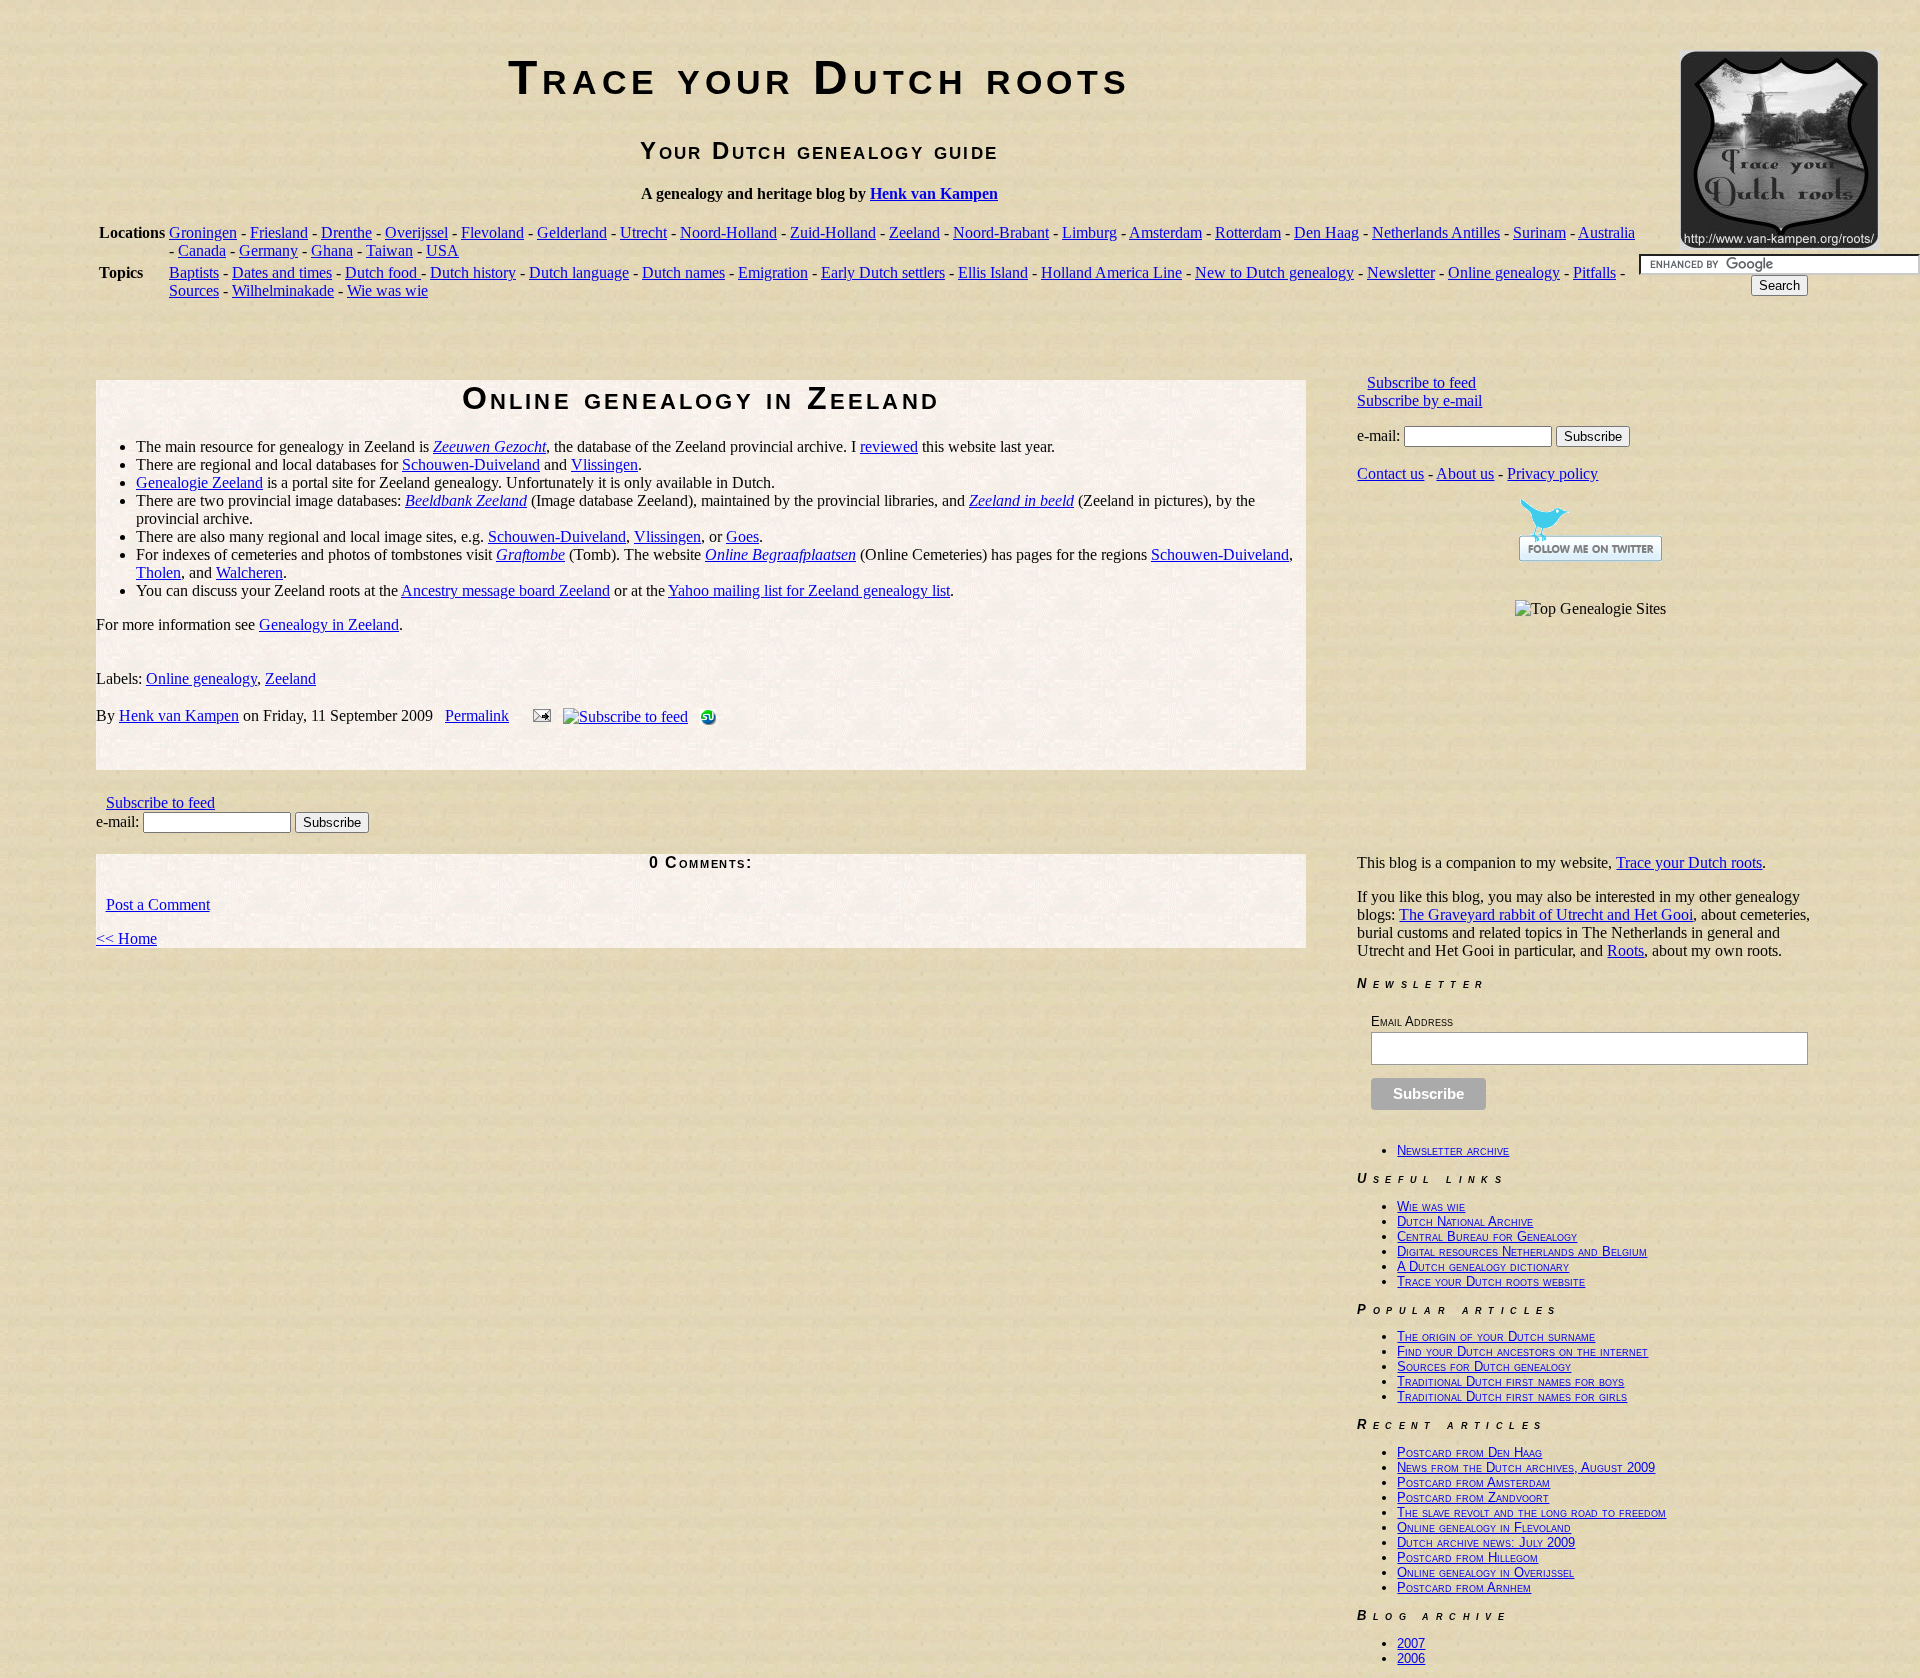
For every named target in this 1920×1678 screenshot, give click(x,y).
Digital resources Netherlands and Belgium (1522, 1251)
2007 (1411, 1643)
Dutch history (473, 272)
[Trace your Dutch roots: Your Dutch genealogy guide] (1780, 244)
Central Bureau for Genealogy (1487, 1236)
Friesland (279, 232)
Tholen (158, 572)
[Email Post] (538, 715)
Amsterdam (1165, 232)
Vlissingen (604, 464)
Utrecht (643, 232)
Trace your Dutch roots (819, 77)
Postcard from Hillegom (1467, 1557)
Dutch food (383, 272)
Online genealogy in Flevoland (1484, 1527)
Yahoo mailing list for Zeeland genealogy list (809, 590)
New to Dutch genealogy (1274, 272)
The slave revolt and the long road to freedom (1531, 1512)
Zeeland (914, 232)
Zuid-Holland (833, 232)
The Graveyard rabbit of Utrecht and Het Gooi (1546, 914)
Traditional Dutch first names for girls (1512, 1396)
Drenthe (346, 232)
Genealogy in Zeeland (329, 624)
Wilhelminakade (283, 290)
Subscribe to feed (160, 802)
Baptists (194, 272)
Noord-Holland (728, 232)
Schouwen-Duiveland (471, 464)
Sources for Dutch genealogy (1484, 1366)
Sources (194, 290)
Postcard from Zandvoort (1473, 1497)
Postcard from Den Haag (1469, 1452)
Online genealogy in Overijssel (1485, 1572)
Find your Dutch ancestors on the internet (1522, 1351)
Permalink (477, 715)
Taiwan (389, 250)
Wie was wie (387, 290)
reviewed (889, 446)
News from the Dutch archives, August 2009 (1526, 1467)
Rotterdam (1248, 232)
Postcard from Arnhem (1464, 1587)
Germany (268, 250)
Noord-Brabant (1001, 232)
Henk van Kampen (934, 193)
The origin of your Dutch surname (1496, 1336)
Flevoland (492, 232)
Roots (1625, 950)
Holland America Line (1111, 272)
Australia (1606, 232)
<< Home (126, 938)
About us (1465, 473)
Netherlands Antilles (1436, 232)
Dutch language (579, 272)
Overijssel (416, 232)
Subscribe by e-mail (1419, 400)
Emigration (773, 272)
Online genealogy (1504, 272)
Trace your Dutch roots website (1491, 1281)
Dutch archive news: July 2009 (1486, 1542)
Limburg (1089, 232)
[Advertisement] (460, 346)
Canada (202, 250)
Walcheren (249, 572)
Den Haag (1326, 232)
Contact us (1390, 473)
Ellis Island (993, 272)
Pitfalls (1594, 272)
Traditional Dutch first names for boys (1510, 1381)
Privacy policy (1552, 473)
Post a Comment (158, 904)
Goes (742, 536)
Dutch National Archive (1465, 1221)
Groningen (203, 232)
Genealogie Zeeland (199, 482)
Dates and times (282, 272)
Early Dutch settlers (883, 272)
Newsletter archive (1453, 1150)
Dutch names (683, 272)
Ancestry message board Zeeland (505, 590)
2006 (1411, 1658)
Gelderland (572, 232)
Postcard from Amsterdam (1473, 1482)
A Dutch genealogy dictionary (1483, 1266)
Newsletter (1401, 272)
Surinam (1539, 232)
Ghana (332, 250)
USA (442, 250)
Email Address (1412, 1021)
